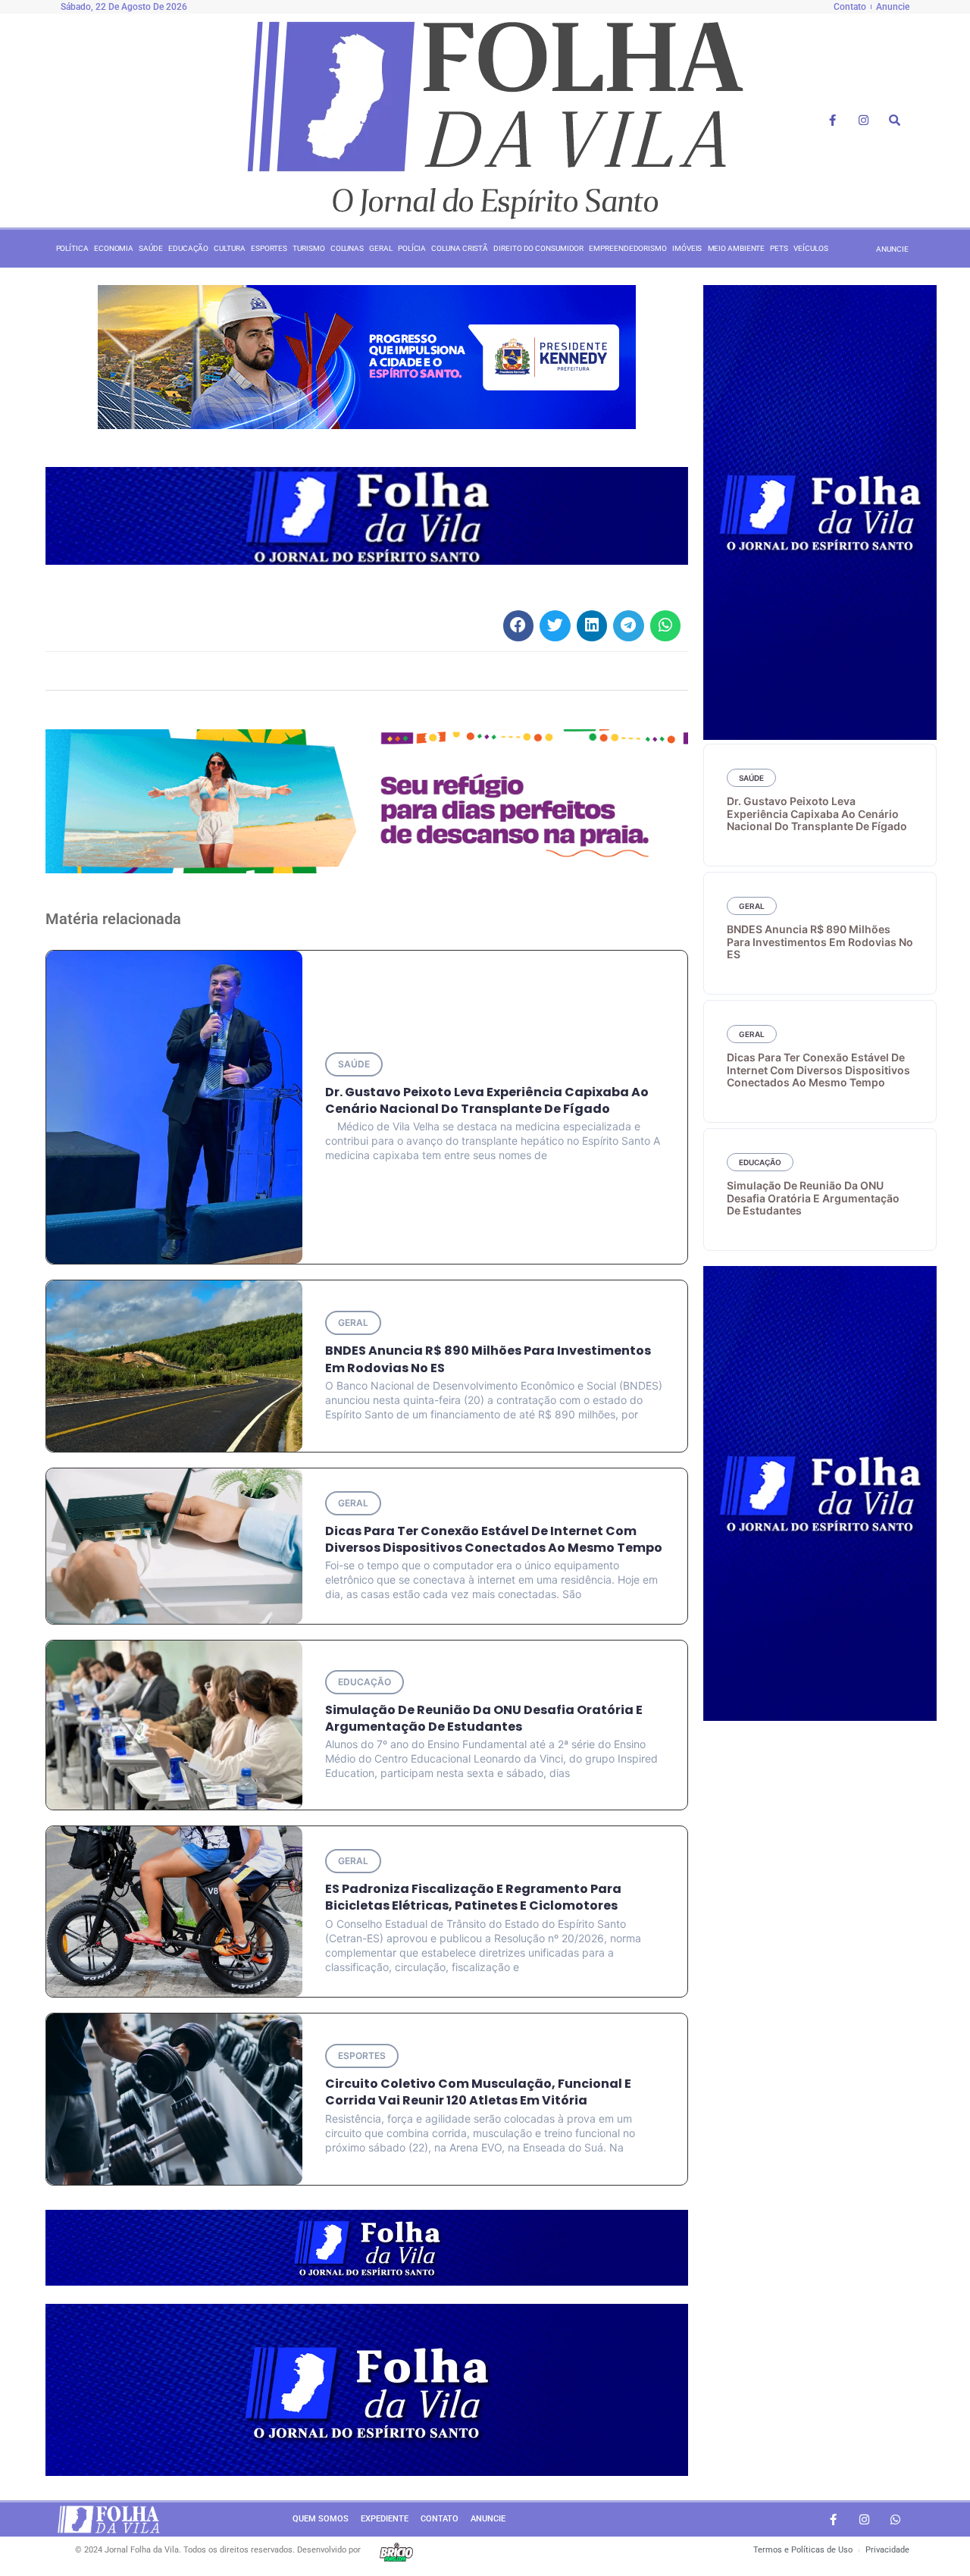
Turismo (308, 248)
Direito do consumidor (538, 248)
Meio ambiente (737, 248)
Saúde (151, 248)
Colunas (347, 248)
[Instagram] (864, 121)
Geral (381, 248)
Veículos (810, 248)
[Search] (895, 121)
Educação (188, 248)
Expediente (385, 2519)
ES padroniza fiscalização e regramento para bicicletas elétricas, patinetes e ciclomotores (473, 1897)
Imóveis (687, 248)
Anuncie (488, 2519)
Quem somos (321, 2519)
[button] (519, 626)
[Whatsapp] (895, 2519)
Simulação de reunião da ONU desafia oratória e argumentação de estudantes (484, 1718)
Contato (440, 2519)
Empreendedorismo (627, 248)
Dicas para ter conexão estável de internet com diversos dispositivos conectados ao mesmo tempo (494, 1539)
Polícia (412, 248)
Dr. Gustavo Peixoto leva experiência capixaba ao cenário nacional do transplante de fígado (487, 1100)
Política (72, 248)
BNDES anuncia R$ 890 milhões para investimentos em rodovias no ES (488, 1359)
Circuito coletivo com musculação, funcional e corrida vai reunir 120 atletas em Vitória (478, 2092)
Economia (114, 248)
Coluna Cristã (460, 248)
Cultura (229, 248)
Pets (779, 248)
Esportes (269, 248)
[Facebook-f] (833, 121)
